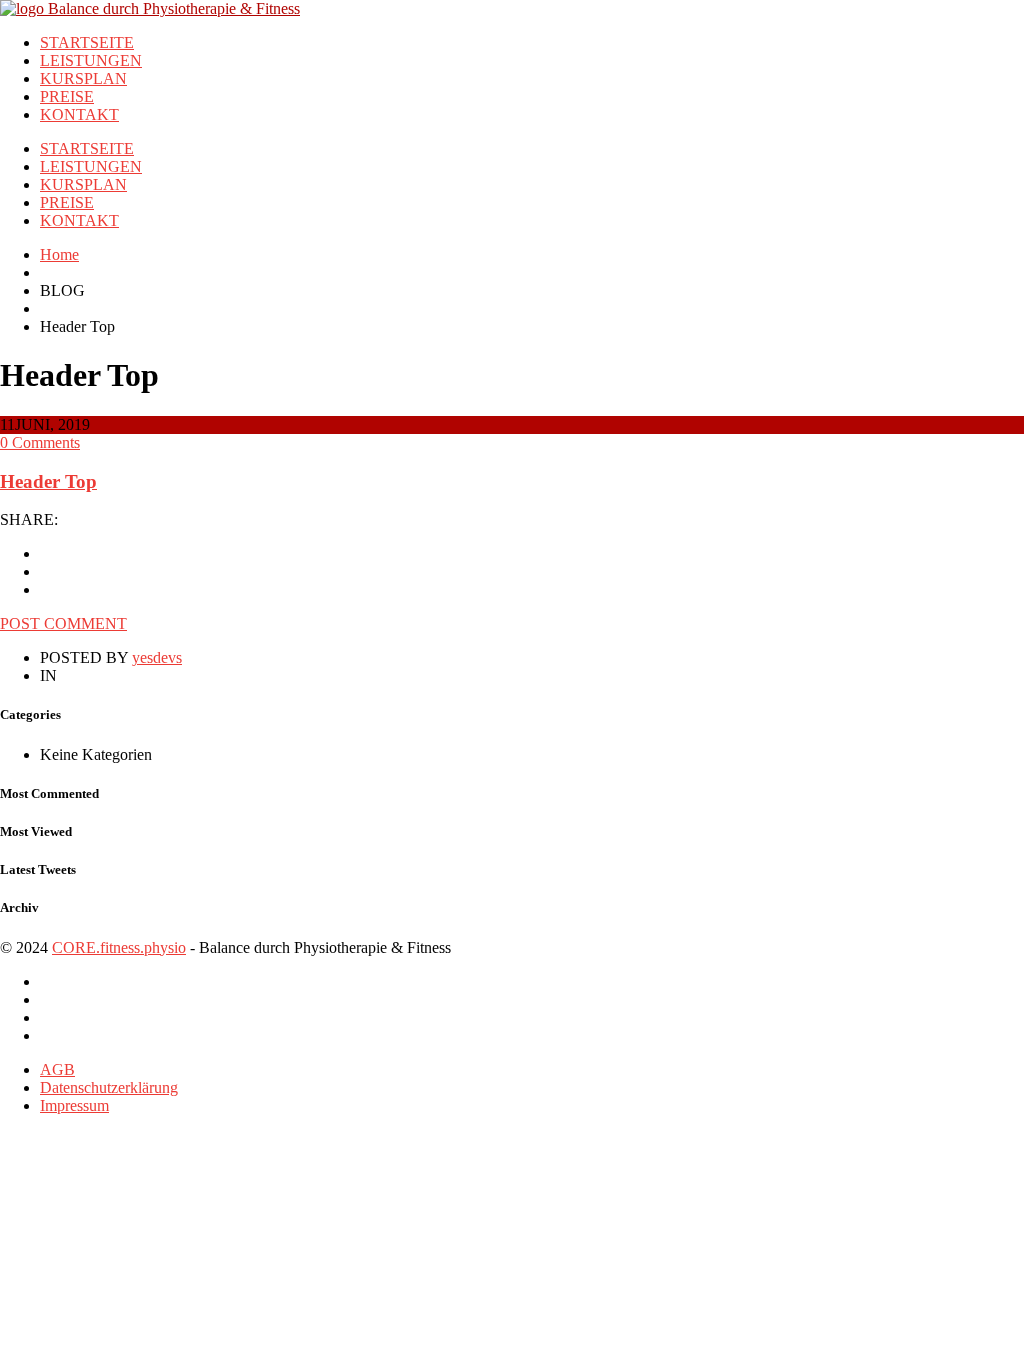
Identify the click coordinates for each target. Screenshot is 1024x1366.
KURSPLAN (83, 78)
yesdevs (157, 657)
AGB (57, 1069)
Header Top (48, 481)
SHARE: (29, 519)
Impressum (74, 1105)
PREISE (67, 96)
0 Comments (40, 442)
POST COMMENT (63, 623)
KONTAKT (79, 114)
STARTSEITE (87, 42)
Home (59, 254)
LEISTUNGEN (91, 60)
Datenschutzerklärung (109, 1087)
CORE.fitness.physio (119, 947)
